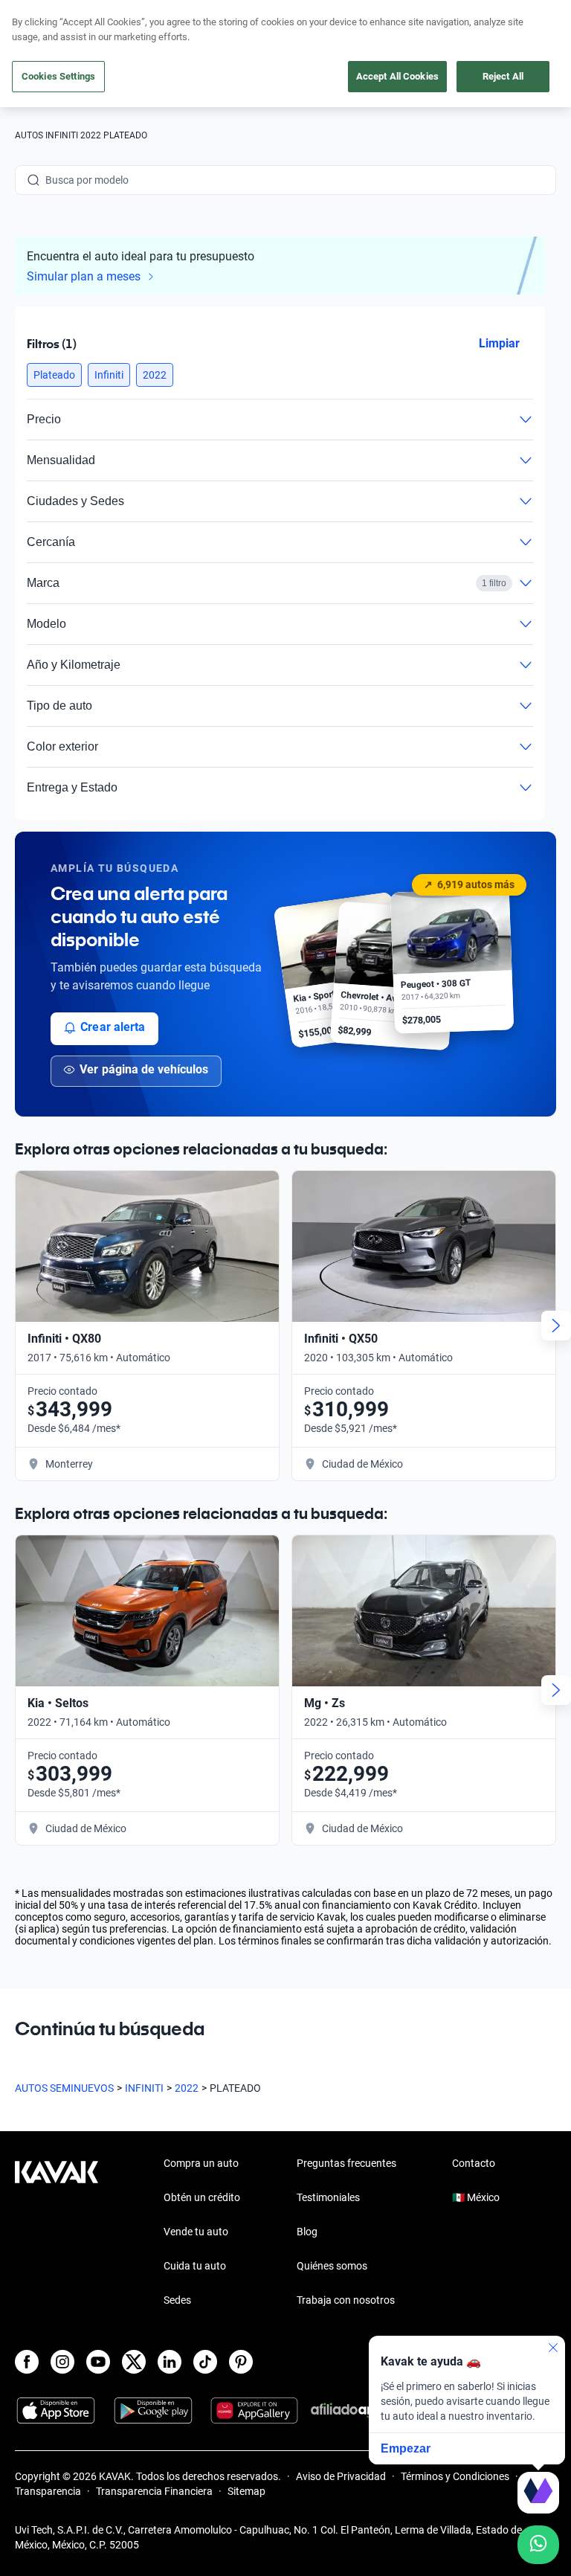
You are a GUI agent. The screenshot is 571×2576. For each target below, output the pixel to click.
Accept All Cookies (397, 76)
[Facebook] (27, 2362)
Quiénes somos (332, 2266)
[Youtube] (98, 2362)
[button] (54, 375)
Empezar (406, 2448)
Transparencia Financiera (154, 2491)
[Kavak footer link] (57, 2233)
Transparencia (48, 2491)
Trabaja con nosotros (346, 2300)
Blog (307, 2232)
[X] (134, 2362)
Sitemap (246, 2491)
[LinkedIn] (170, 2362)
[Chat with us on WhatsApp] (538, 2545)
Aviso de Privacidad (341, 2476)
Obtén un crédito (202, 2197)
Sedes (177, 2300)
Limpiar (499, 343)
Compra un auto (201, 2163)
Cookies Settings (58, 76)
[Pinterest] (241, 2362)
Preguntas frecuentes (346, 2163)
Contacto (474, 2163)
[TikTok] (205, 2362)
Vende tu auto (196, 2232)
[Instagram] (62, 2362)
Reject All (503, 76)
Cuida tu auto (195, 2266)
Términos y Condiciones (455, 2476)
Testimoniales (328, 2197)
